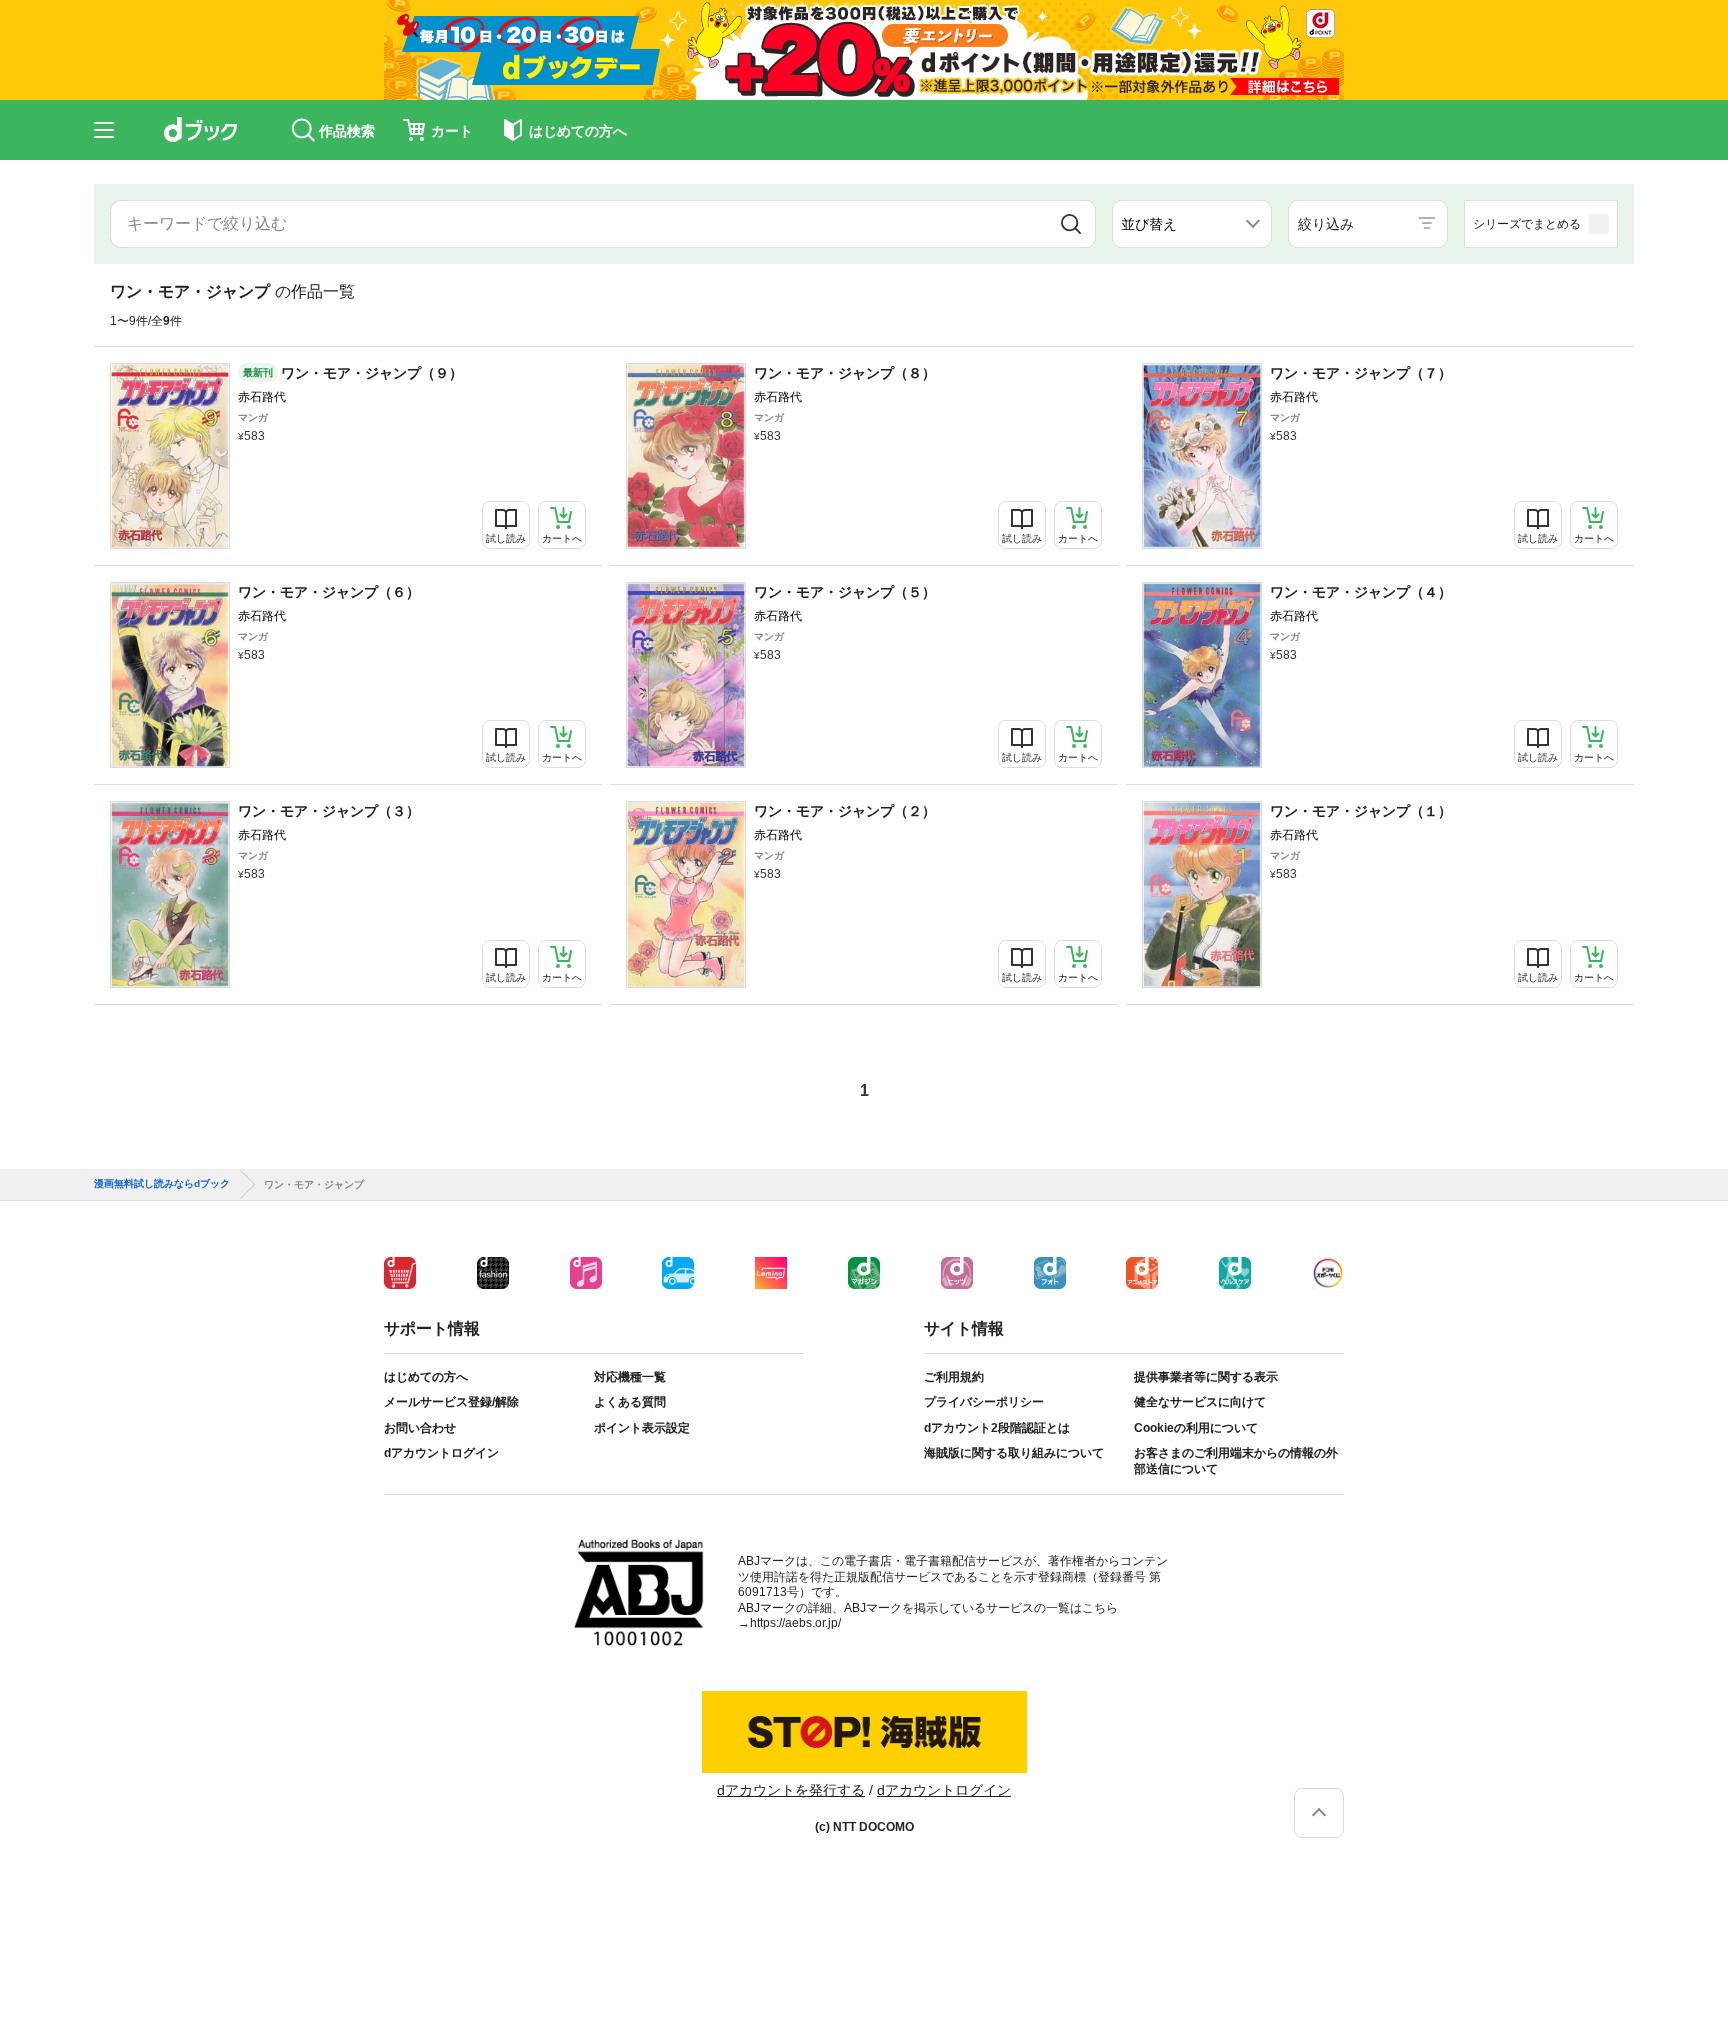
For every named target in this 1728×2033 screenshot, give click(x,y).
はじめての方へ (426, 1377)
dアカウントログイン (441, 1453)
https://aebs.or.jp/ (795, 1623)
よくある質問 (630, 1402)
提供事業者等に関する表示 (1206, 1377)
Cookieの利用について (1196, 1428)
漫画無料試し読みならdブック (162, 1184)
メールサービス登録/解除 (451, 1402)
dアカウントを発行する (791, 1790)
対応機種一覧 (630, 1377)
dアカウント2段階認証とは (997, 1428)
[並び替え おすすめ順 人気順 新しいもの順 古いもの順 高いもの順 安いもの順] (1192, 224)
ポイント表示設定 (642, 1428)
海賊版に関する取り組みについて (1014, 1453)
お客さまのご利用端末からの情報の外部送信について (1236, 1461)
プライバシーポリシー (984, 1402)
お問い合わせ (420, 1428)
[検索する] (1071, 224)
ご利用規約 (954, 1377)
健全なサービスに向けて (1200, 1402)
